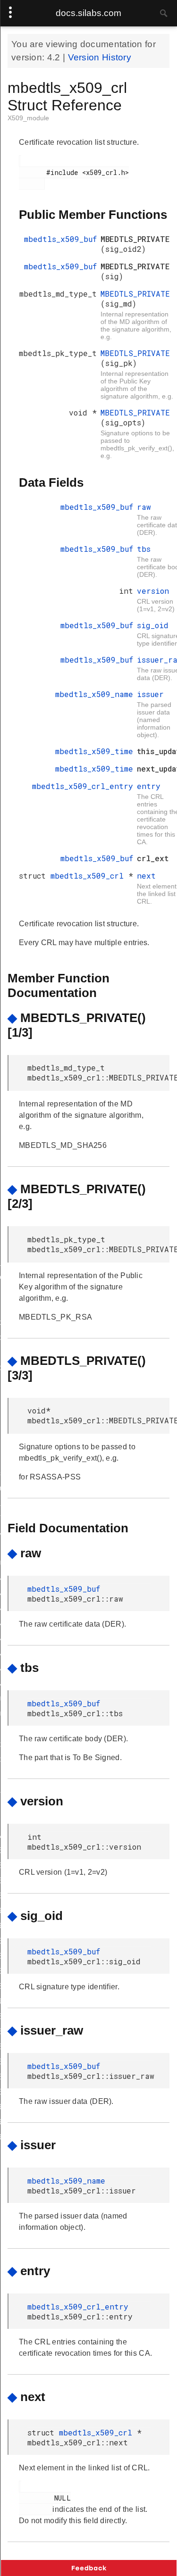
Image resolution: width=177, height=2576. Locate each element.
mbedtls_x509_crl (89, 876)
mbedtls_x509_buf (60, 239)
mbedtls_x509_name (94, 694)
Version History (100, 57)
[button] (89, 2568)
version (153, 591)
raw (144, 507)
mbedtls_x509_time (94, 751)
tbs (144, 549)
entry (149, 786)
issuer (150, 694)
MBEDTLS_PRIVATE (135, 294)
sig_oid (153, 625)
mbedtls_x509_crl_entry (83, 786)
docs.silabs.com (88, 13)
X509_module (28, 118)
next (146, 876)
